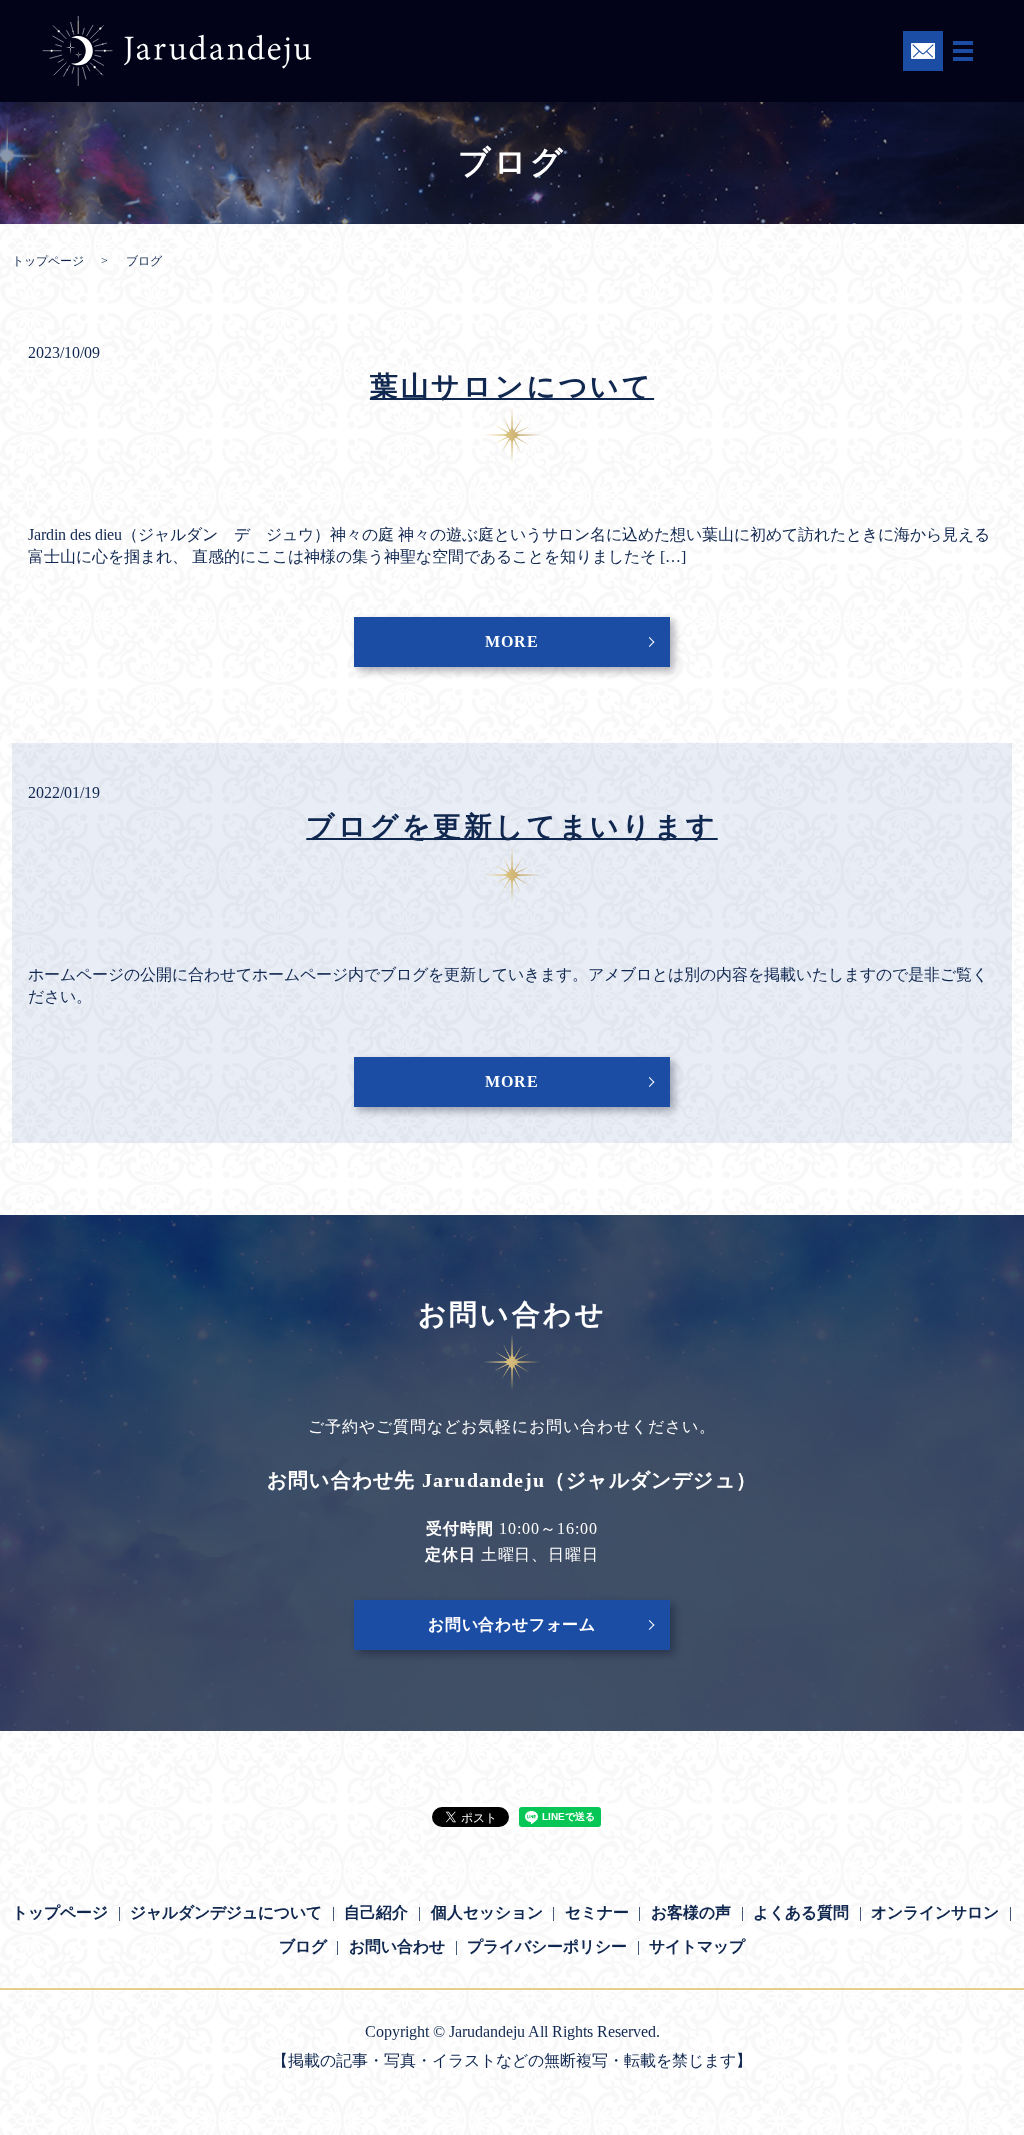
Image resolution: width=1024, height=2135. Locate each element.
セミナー (597, 1912)
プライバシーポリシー (547, 1946)
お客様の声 (691, 1912)
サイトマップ (697, 1946)
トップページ (48, 261)
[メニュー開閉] (963, 51)
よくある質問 (801, 1912)
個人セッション (487, 1912)
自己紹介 (376, 1912)
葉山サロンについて (512, 386)
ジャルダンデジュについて (226, 1912)
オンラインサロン (935, 1912)
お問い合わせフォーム (512, 1624)
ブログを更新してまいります (511, 826)
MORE (511, 641)
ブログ (303, 1946)
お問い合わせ (397, 1946)
